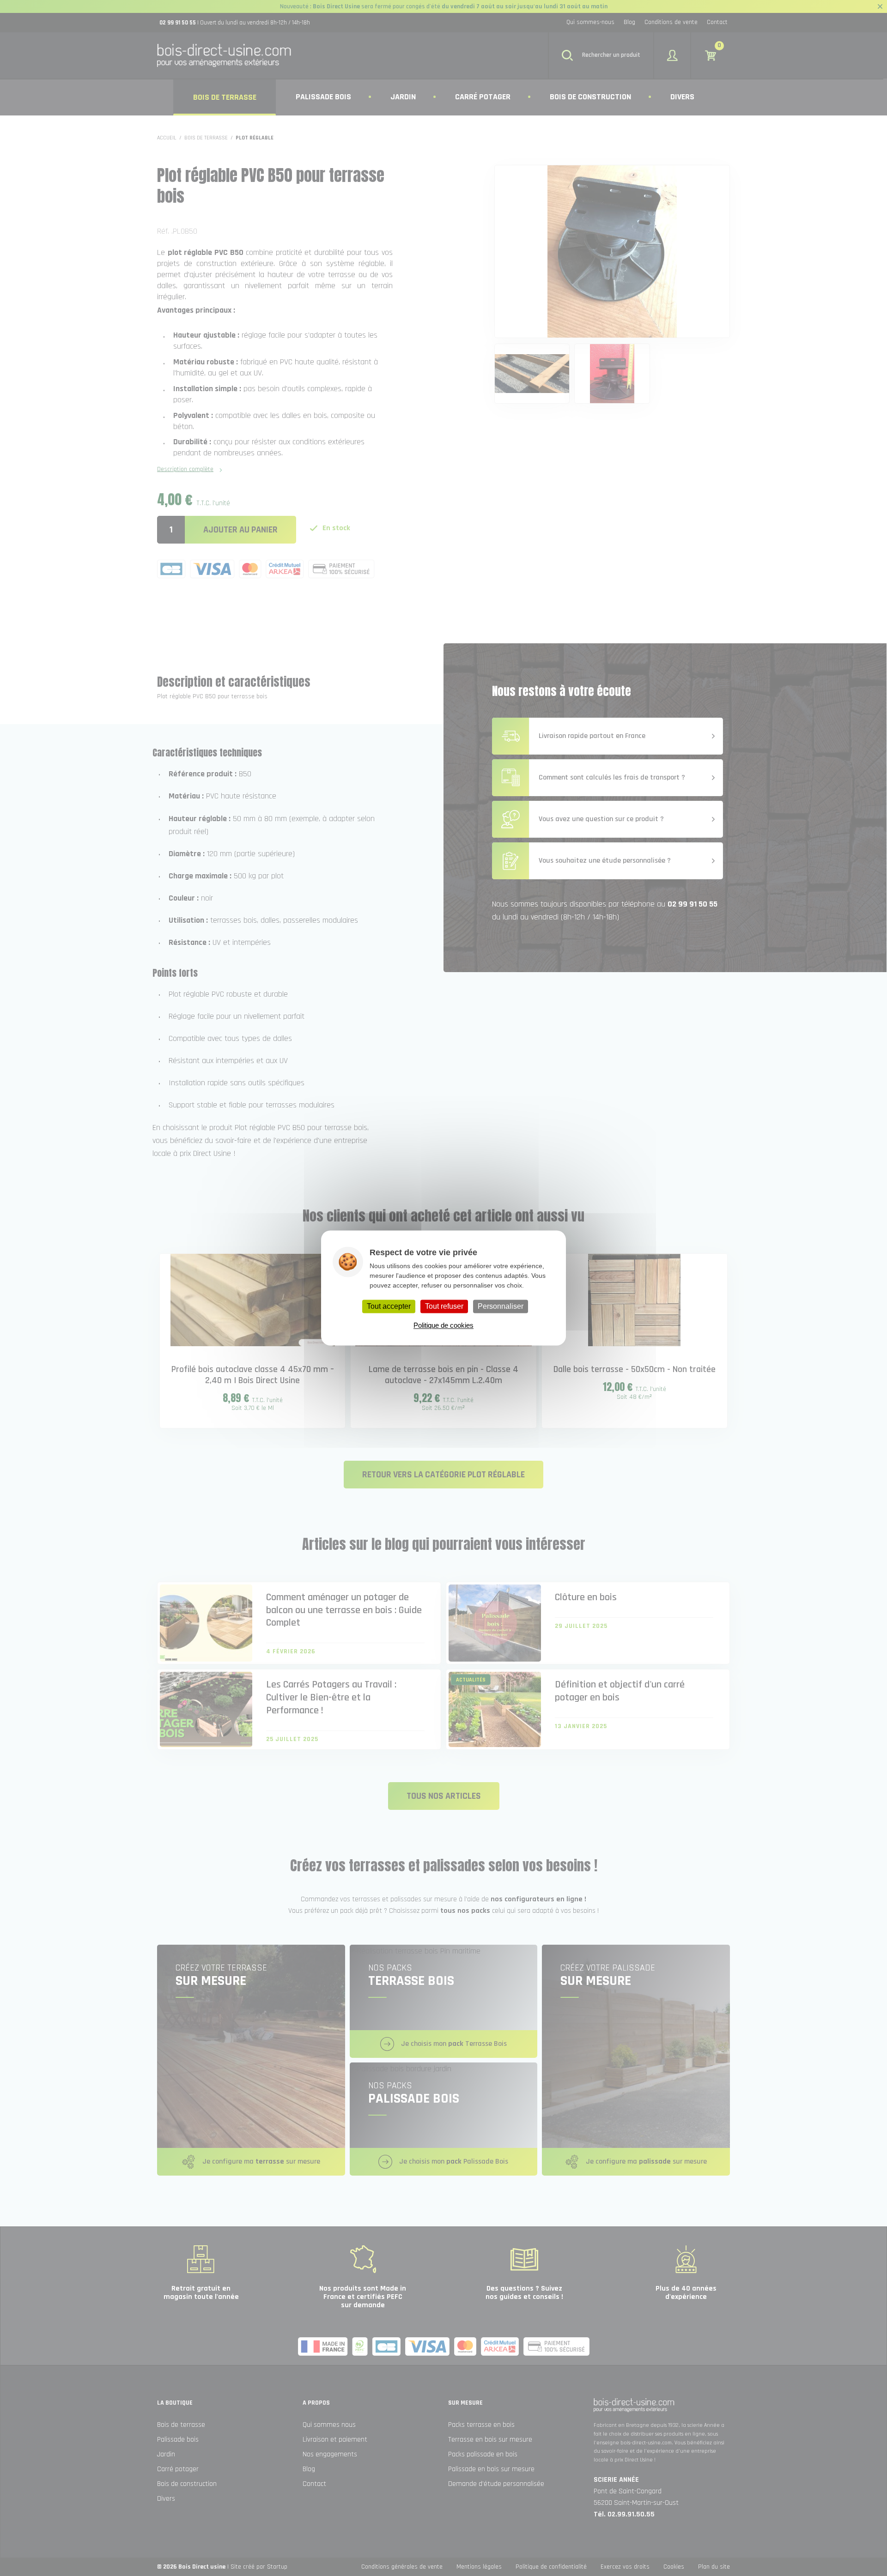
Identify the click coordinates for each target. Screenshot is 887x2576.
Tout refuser (444, 1306)
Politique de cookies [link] (443, 1326)
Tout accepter (389, 1306)
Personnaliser (501, 1306)
